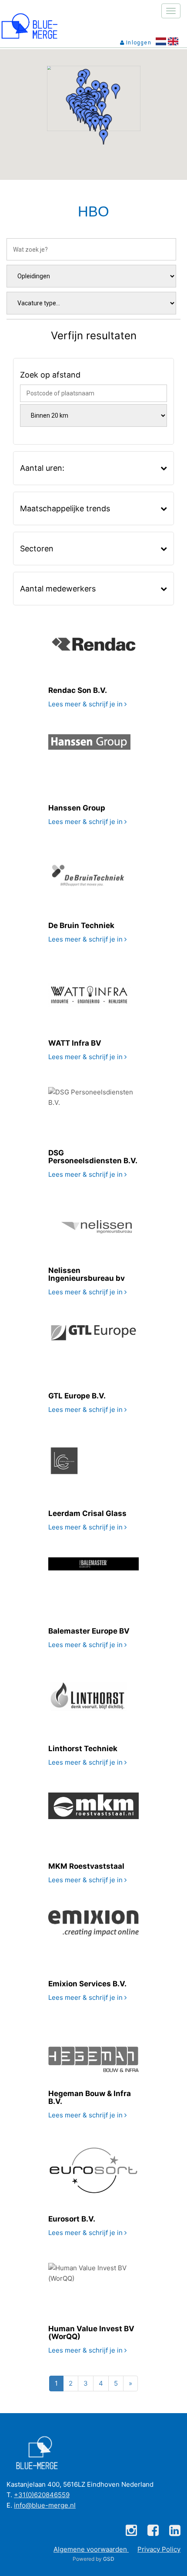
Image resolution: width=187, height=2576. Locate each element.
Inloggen (138, 43)
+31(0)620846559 (42, 2495)
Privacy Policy (159, 2549)
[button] (106, 124)
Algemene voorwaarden (91, 2549)
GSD (109, 2559)
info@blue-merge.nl (45, 2505)
